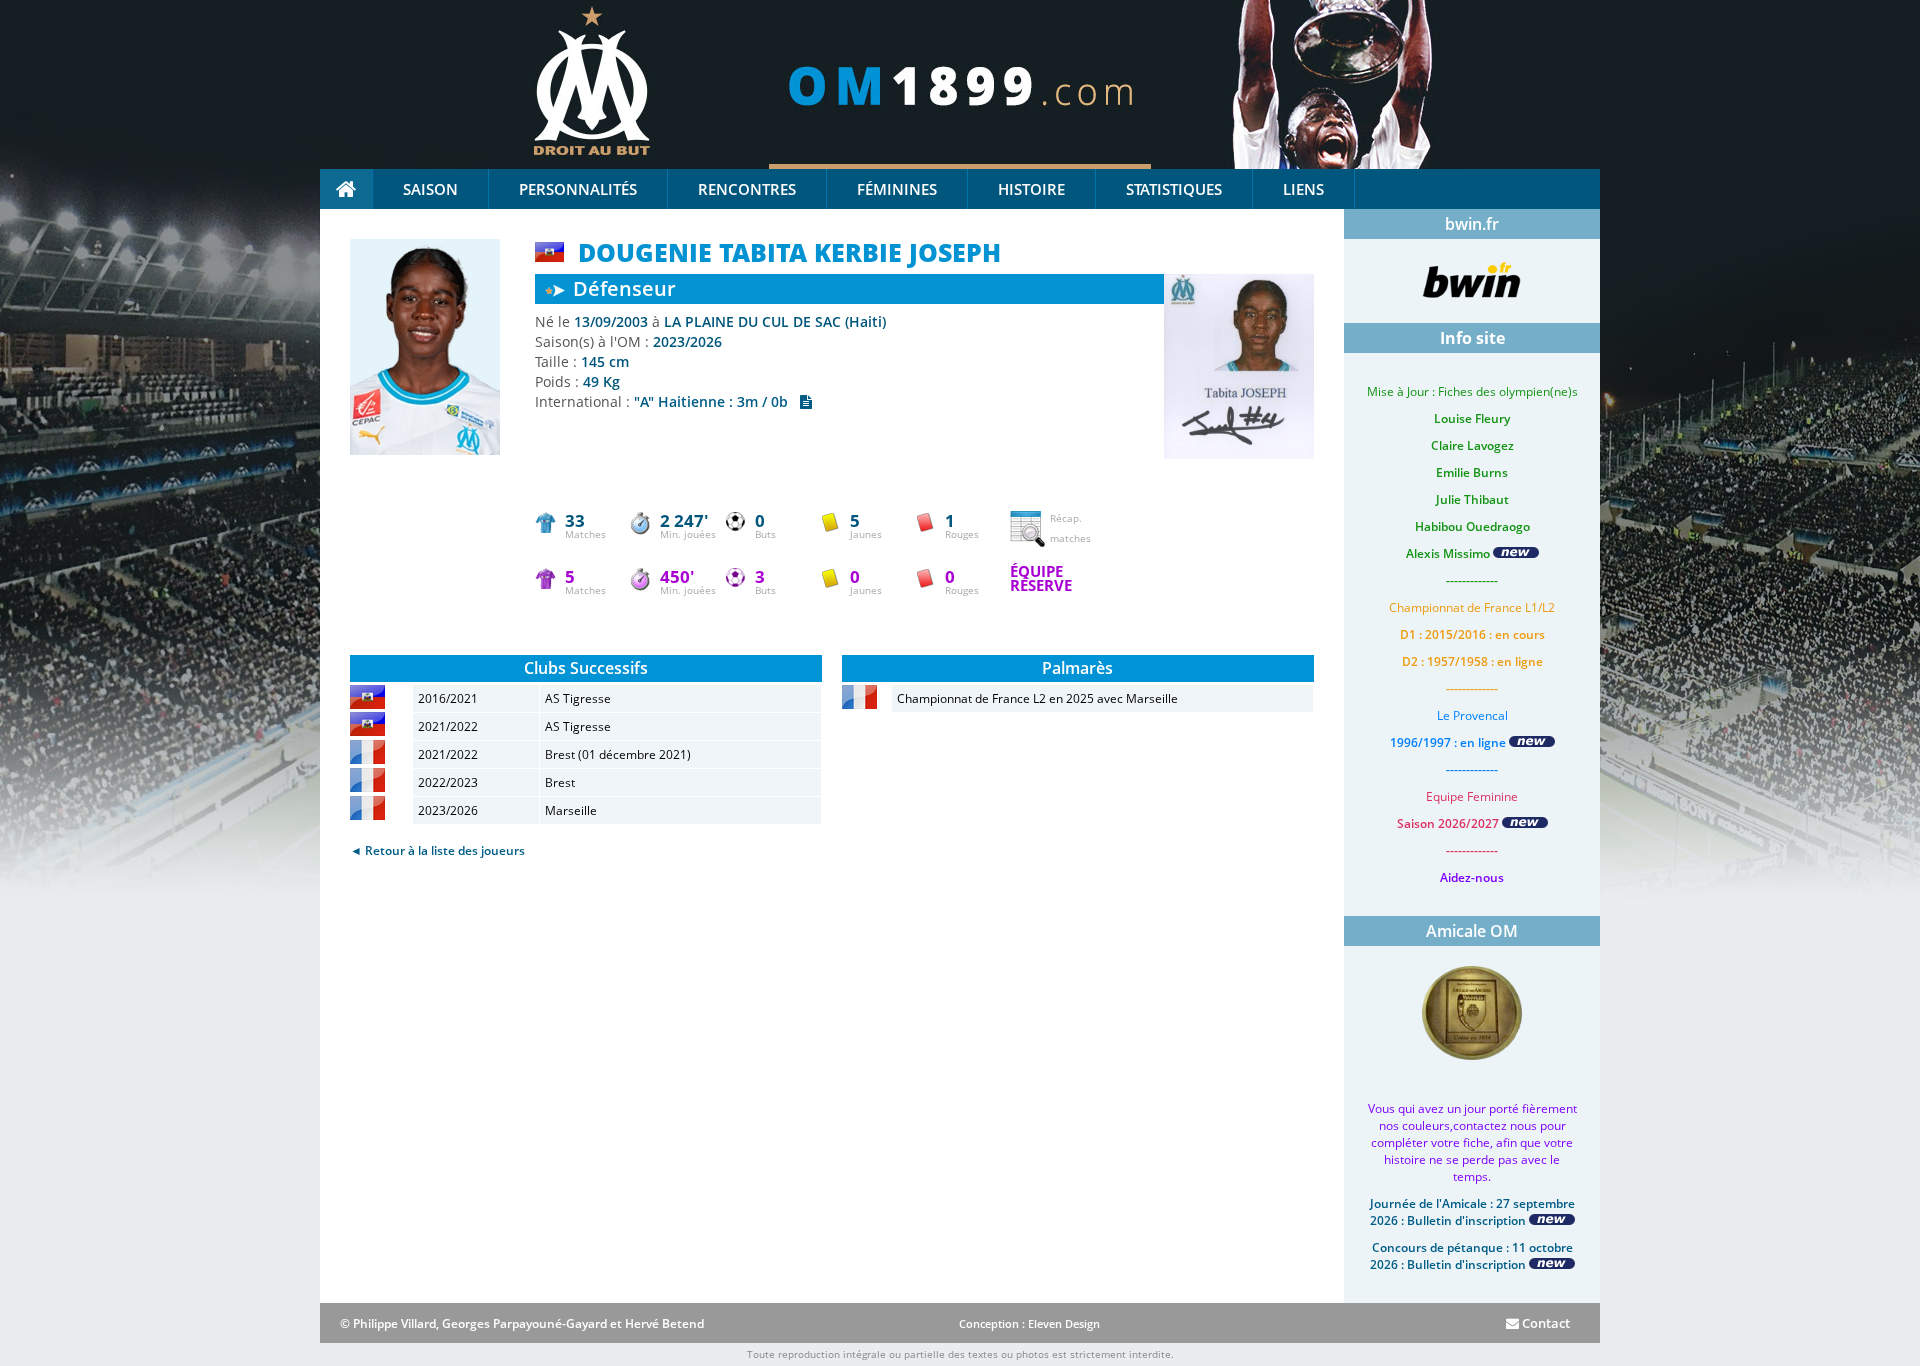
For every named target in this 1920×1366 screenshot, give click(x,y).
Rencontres (747, 189)
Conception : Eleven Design (1029, 1323)
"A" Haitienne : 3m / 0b (717, 401)
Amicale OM (1472, 931)
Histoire (1031, 189)
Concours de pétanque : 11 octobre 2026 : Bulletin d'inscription (1471, 1256)
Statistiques (1174, 189)
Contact (1544, 1323)
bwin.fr (1472, 224)
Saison (430, 189)
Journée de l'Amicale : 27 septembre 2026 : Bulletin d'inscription (1472, 1212)
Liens (1303, 189)
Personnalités (578, 189)
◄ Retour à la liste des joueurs (437, 850)
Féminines (897, 189)
